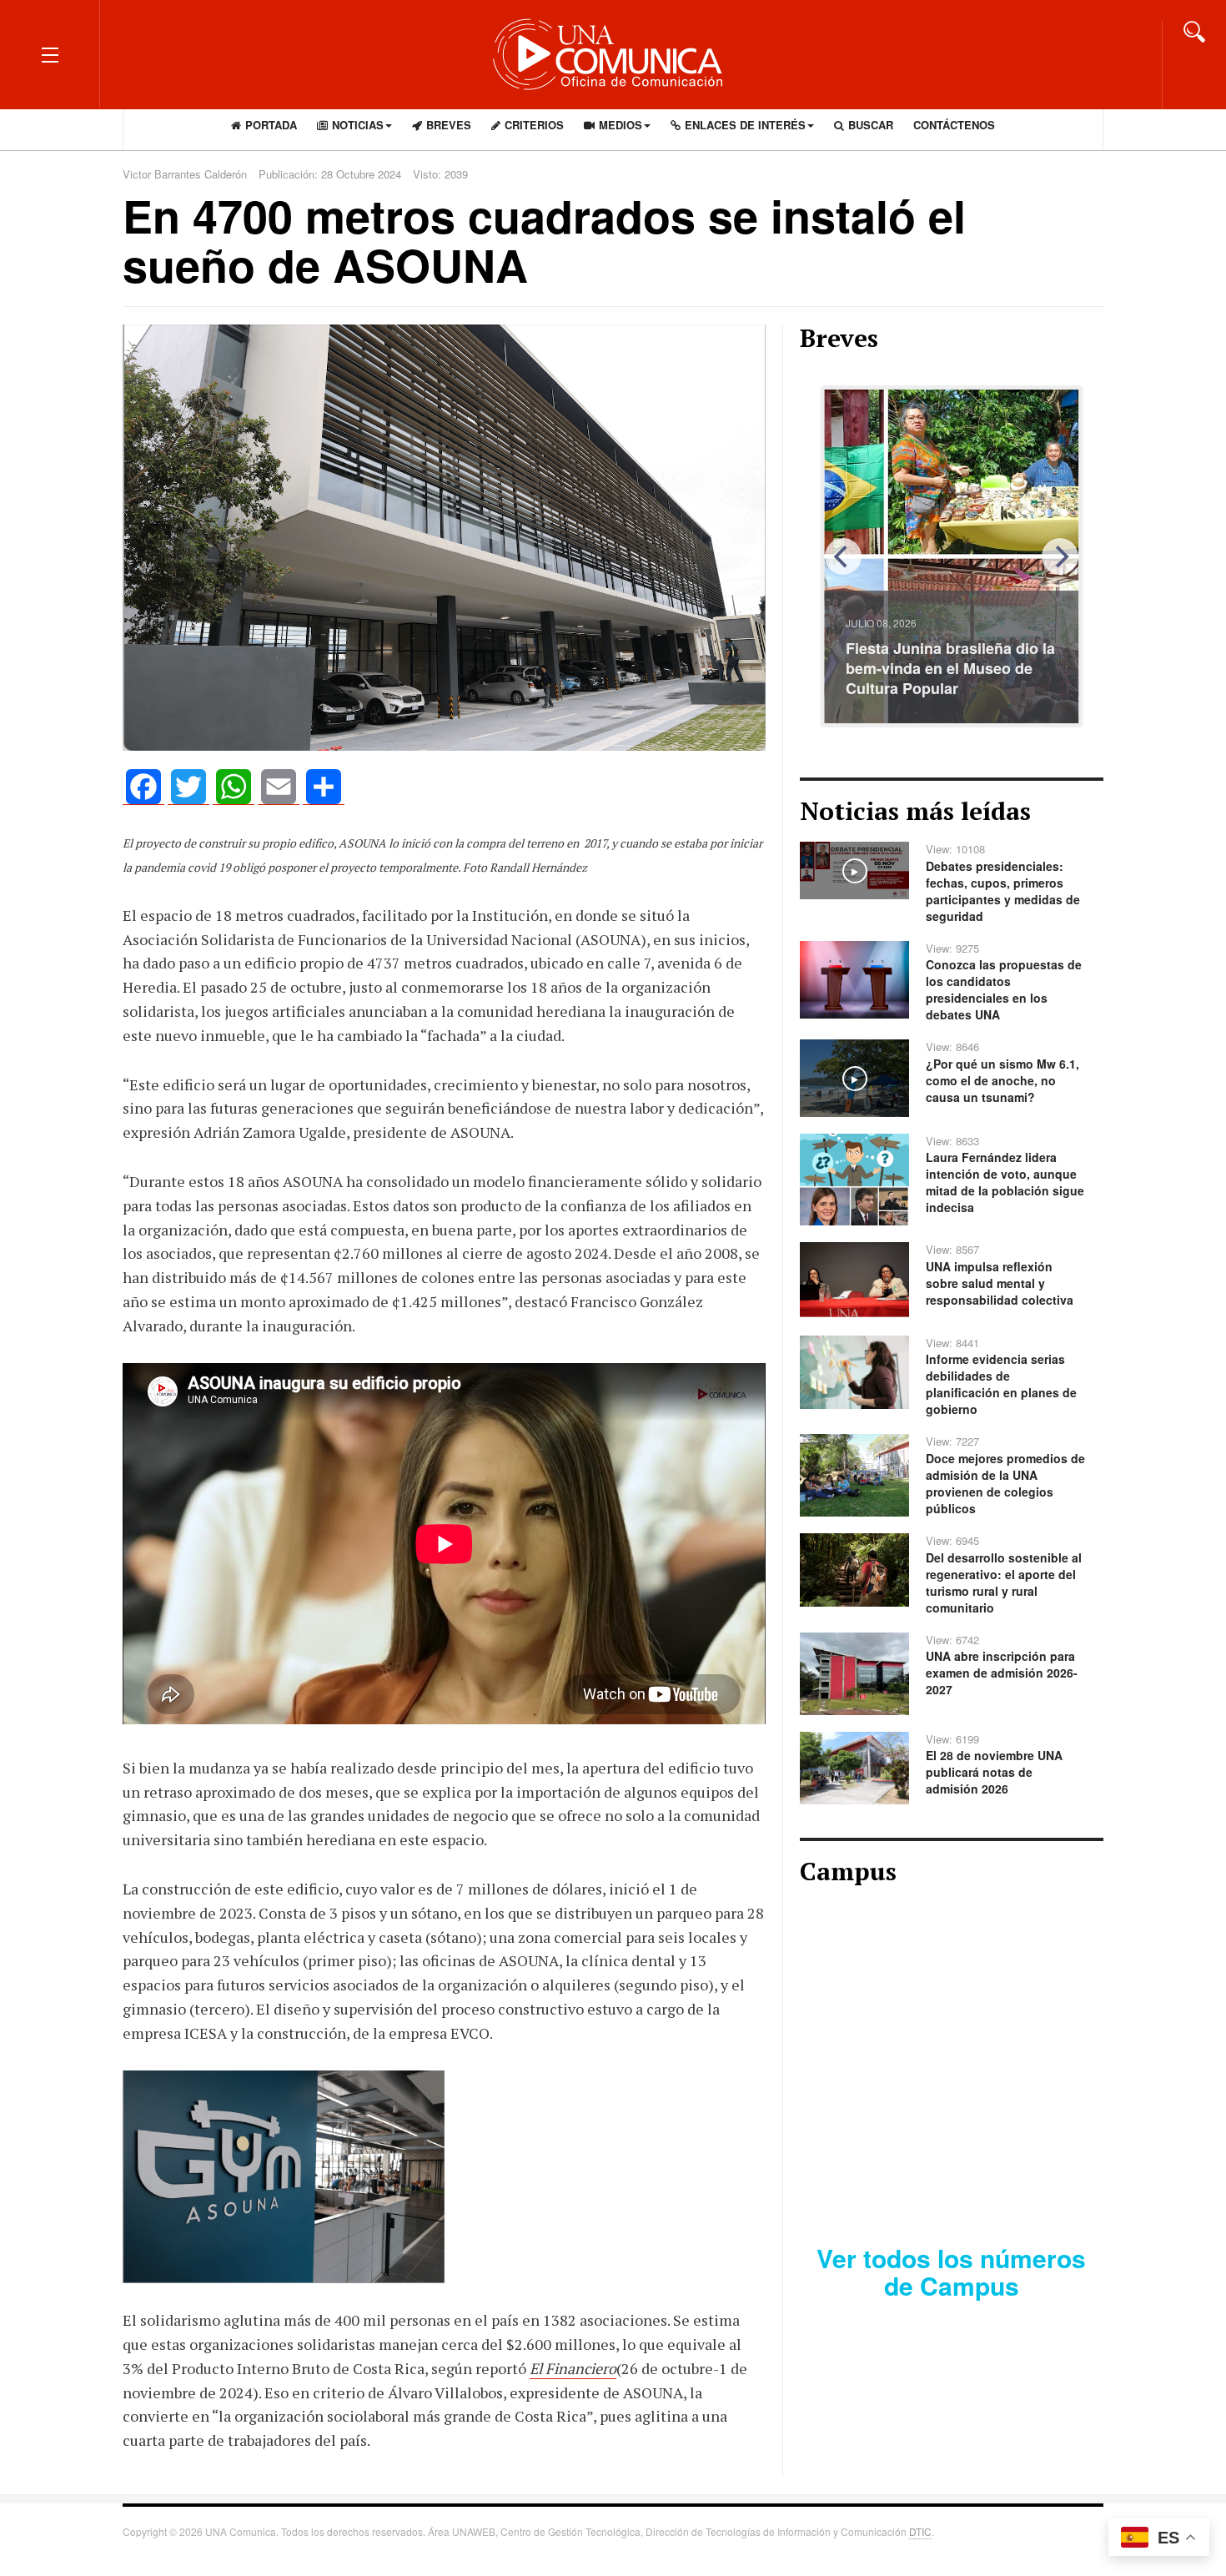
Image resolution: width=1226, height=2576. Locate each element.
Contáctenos (954, 125)
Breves (449, 125)
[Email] (279, 787)
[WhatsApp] (234, 787)
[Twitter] (188, 787)
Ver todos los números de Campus (951, 2272)
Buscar (871, 125)
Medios (621, 125)
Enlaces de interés (745, 125)
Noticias (358, 125)
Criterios (534, 125)
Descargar (1012, 2173)
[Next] (1060, 556)
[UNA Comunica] (613, 54)
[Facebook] (143, 787)
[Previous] (843, 556)
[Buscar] (1194, 30)
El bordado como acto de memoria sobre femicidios (940, 678)
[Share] (324, 787)
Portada (271, 125)
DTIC (920, 2531)
